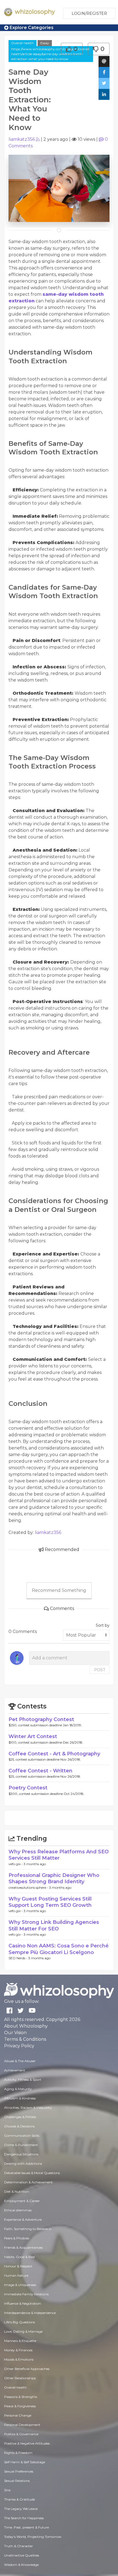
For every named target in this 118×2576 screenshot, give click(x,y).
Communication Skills (22, 2136)
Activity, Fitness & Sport (23, 2080)
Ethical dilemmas (18, 2210)
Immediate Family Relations (26, 2294)
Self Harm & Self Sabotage (25, 2462)
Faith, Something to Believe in (28, 2229)
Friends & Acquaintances (23, 2247)
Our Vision (15, 2033)
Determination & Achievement (28, 2182)
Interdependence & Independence (30, 2313)
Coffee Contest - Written (40, 1771)
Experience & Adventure (23, 2219)
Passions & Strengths (21, 2397)
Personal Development (22, 2425)
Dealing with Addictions (23, 2163)
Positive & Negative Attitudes (27, 2443)
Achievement (15, 2070)
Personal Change (18, 2415)
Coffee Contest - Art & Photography (54, 1754)
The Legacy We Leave (21, 2509)
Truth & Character (19, 2546)
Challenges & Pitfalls (20, 2117)
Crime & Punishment (21, 2145)
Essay (45, 43)
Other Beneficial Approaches (27, 2369)
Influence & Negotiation (23, 2303)
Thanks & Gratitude (19, 2499)
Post (100, 1670)
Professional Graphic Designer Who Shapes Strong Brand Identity (54, 1878)
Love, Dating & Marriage (23, 2331)
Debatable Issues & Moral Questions (32, 2173)
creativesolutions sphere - (29, 1887)
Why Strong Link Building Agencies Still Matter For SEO (54, 1925)
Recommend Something (59, 1590)
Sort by (103, 1625)
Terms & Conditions (25, 2039)
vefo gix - (16, 1864)
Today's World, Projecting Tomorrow (33, 2537)
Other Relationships (20, 2378)
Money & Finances (18, 2350)
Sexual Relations (17, 2481)
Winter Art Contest (33, 1736)
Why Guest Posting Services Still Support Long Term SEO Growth (50, 1902)
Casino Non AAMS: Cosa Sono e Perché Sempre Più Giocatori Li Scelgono (59, 1949)
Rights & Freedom (18, 2453)
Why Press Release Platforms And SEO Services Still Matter (59, 1855)
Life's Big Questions (19, 2322)
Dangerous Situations (21, 2154)
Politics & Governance (21, 2434)
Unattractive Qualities (22, 2555)
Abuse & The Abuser (20, 2061)
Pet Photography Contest (41, 1719)
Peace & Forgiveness (20, 2406)
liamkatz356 (22, 139)
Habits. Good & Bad (19, 2257)
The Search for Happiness (24, 2518)
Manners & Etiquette (20, 2341)
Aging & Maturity (18, 2089)
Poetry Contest (28, 1788)
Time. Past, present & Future (26, 2527)
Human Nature (16, 2275)
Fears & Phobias (17, 2238)
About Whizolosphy (26, 2026)
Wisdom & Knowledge (21, 2565)
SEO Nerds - (18, 1958)
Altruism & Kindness (20, 2098)
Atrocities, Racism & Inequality (28, 2108)
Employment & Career (22, 2201)
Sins (7, 2490)
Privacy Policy (19, 2046)
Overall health (23, 43)
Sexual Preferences (19, 2471)
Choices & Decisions (19, 2126)
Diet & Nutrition (17, 2191)
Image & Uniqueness (20, 2285)
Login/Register (89, 13)
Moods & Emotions (19, 2359)
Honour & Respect (18, 2266)
